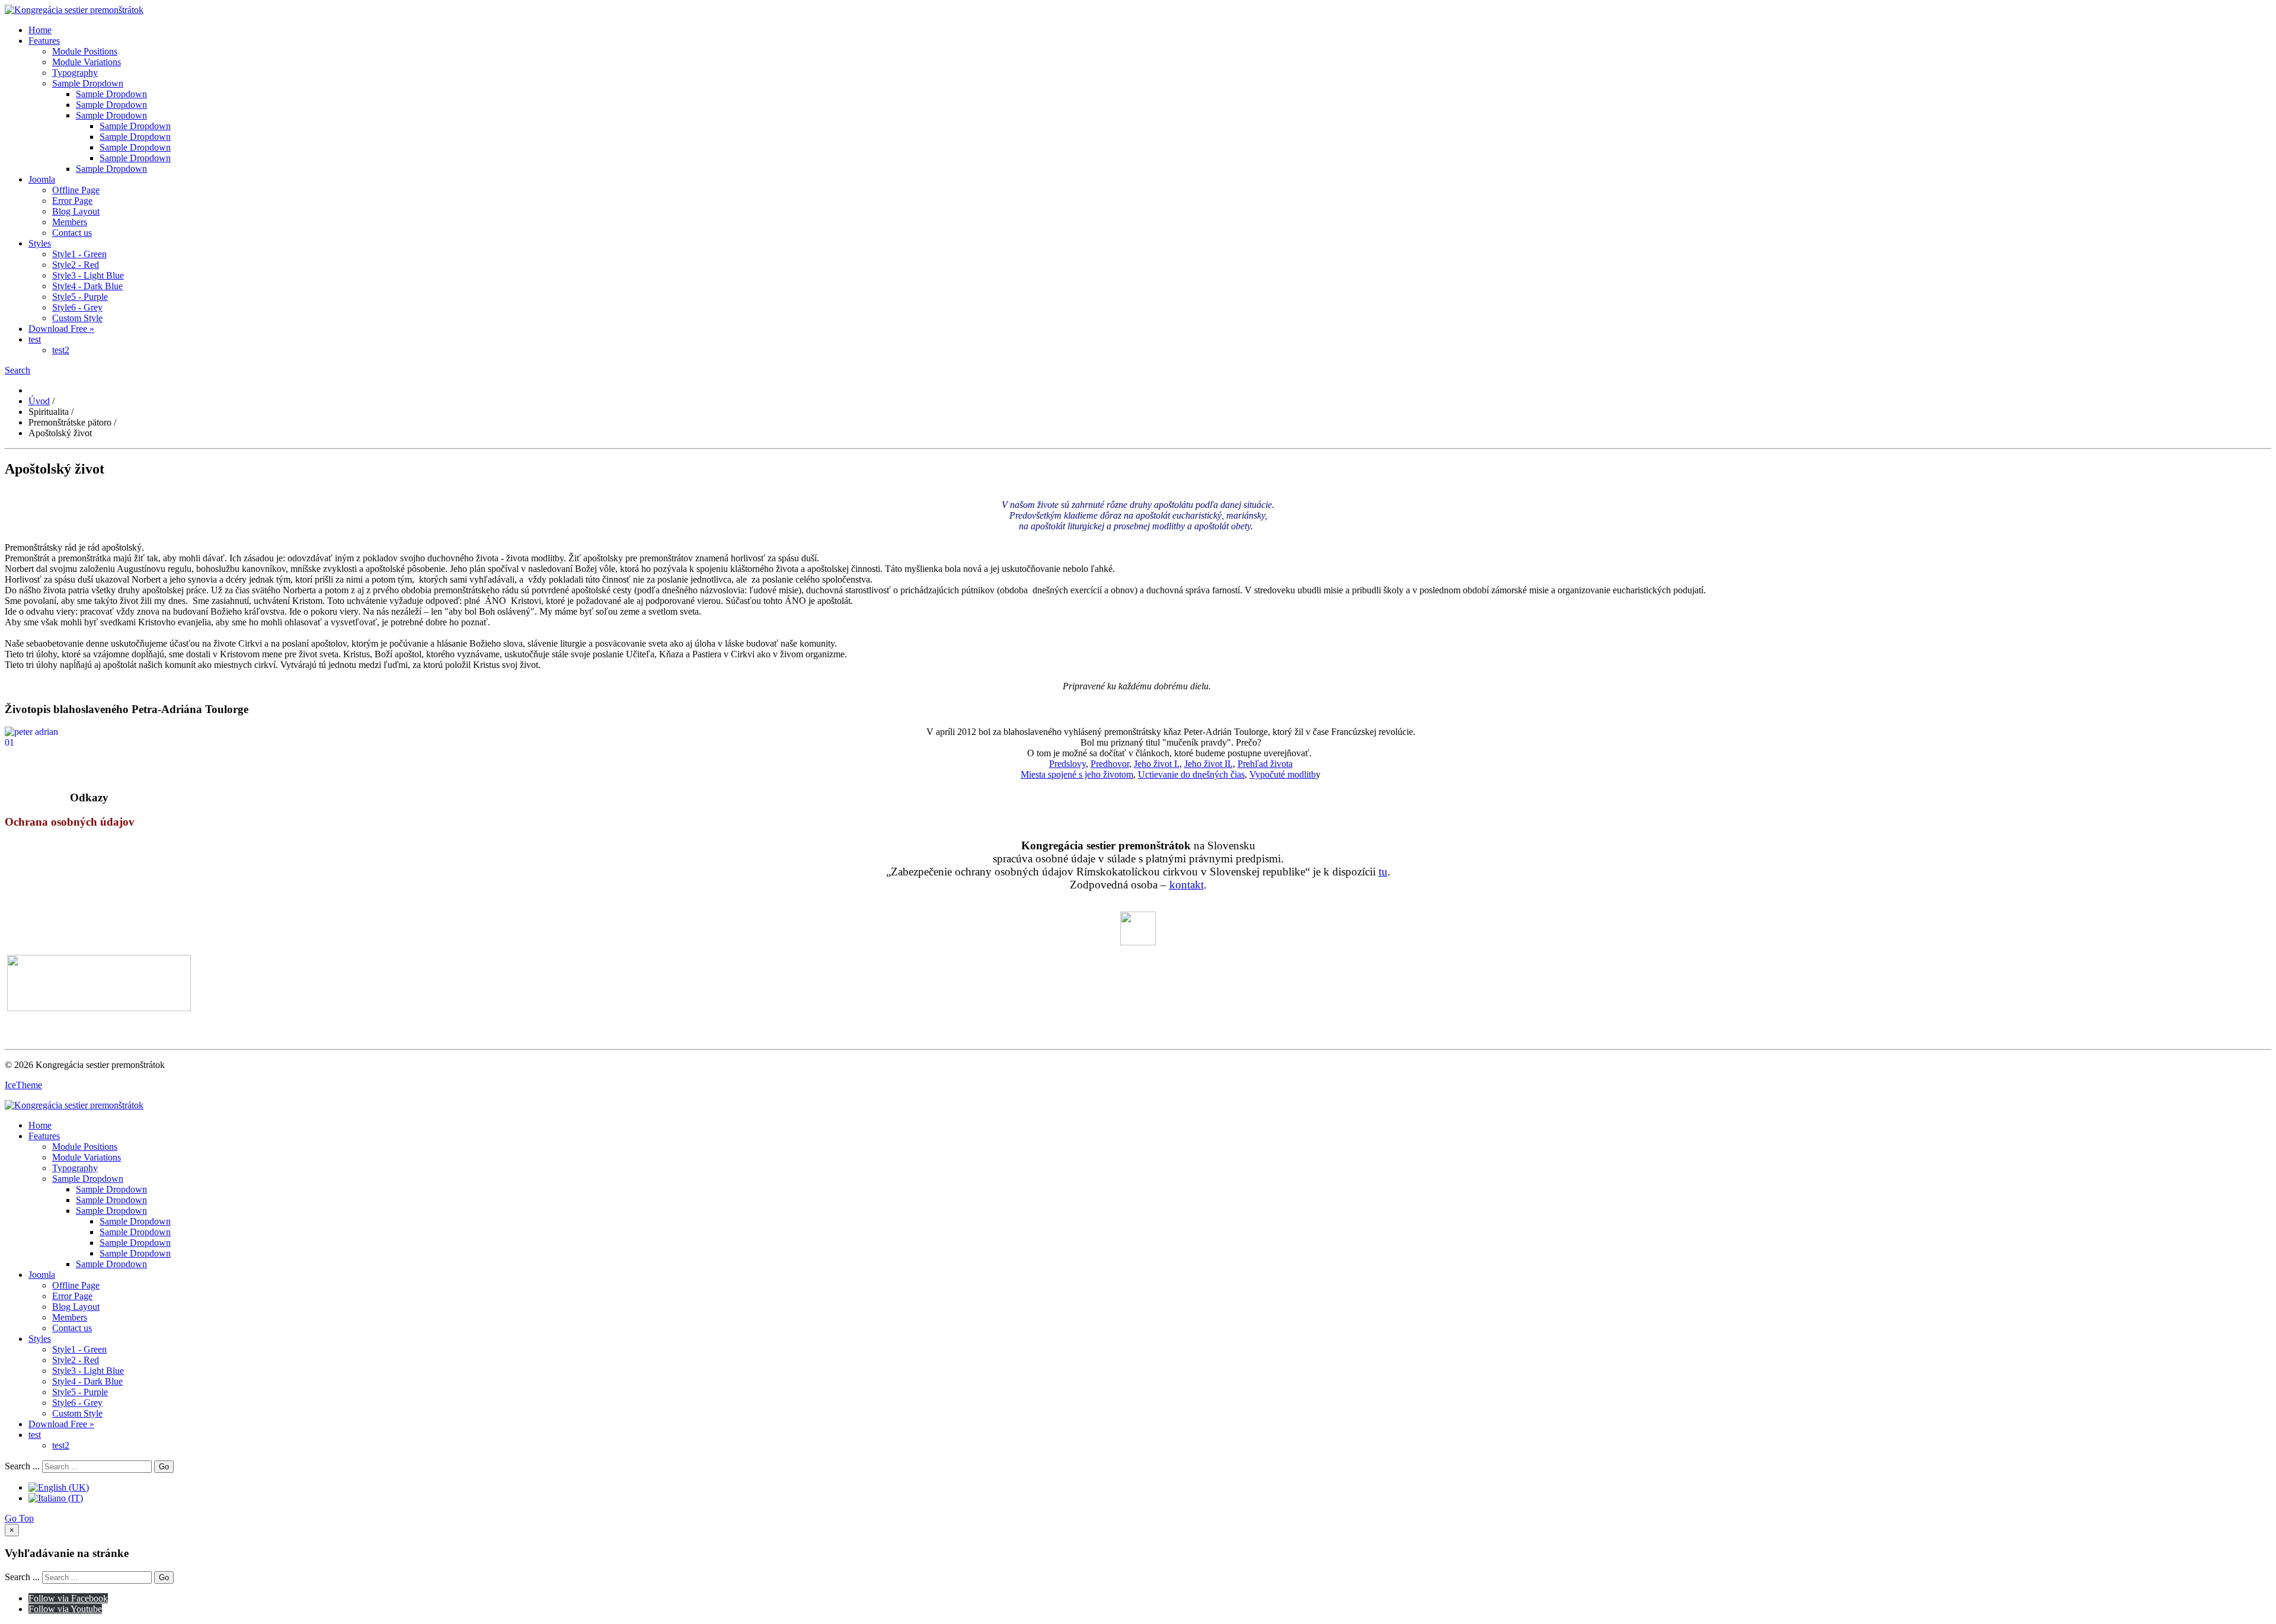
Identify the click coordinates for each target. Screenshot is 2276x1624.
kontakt (1187, 885)
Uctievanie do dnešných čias (1191, 774)
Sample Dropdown (88, 83)
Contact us (72, 233)
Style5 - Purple (80, 297)
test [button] (35, 339)
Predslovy (1067, 764)
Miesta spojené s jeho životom (1077, 774)
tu (1383, 872)
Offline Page (76, 190)
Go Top (19, 1518)
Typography (75, 73)
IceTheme (23, 1085)
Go (164, 1467)
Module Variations (87, 62)
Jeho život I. (1157, 764)
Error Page (72, 201)
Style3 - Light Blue (88, 275)
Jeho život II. (1209, 764)
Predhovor (1110, 764)
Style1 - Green (79, 254)
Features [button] (44, 41)
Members (70, 222)
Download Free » (61, 329)
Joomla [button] (42, 179)
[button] (17, 370)
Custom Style (77, 318)
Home (40, 30)
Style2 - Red (76, 265)
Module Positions (85, 51)
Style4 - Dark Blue (87, 286)
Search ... (22, 1466)
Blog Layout (76, 211)
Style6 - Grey (77, 307)
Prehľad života (1265, 764)
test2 (61, 350)
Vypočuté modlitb (1283, 774)
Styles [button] (40, 243)
